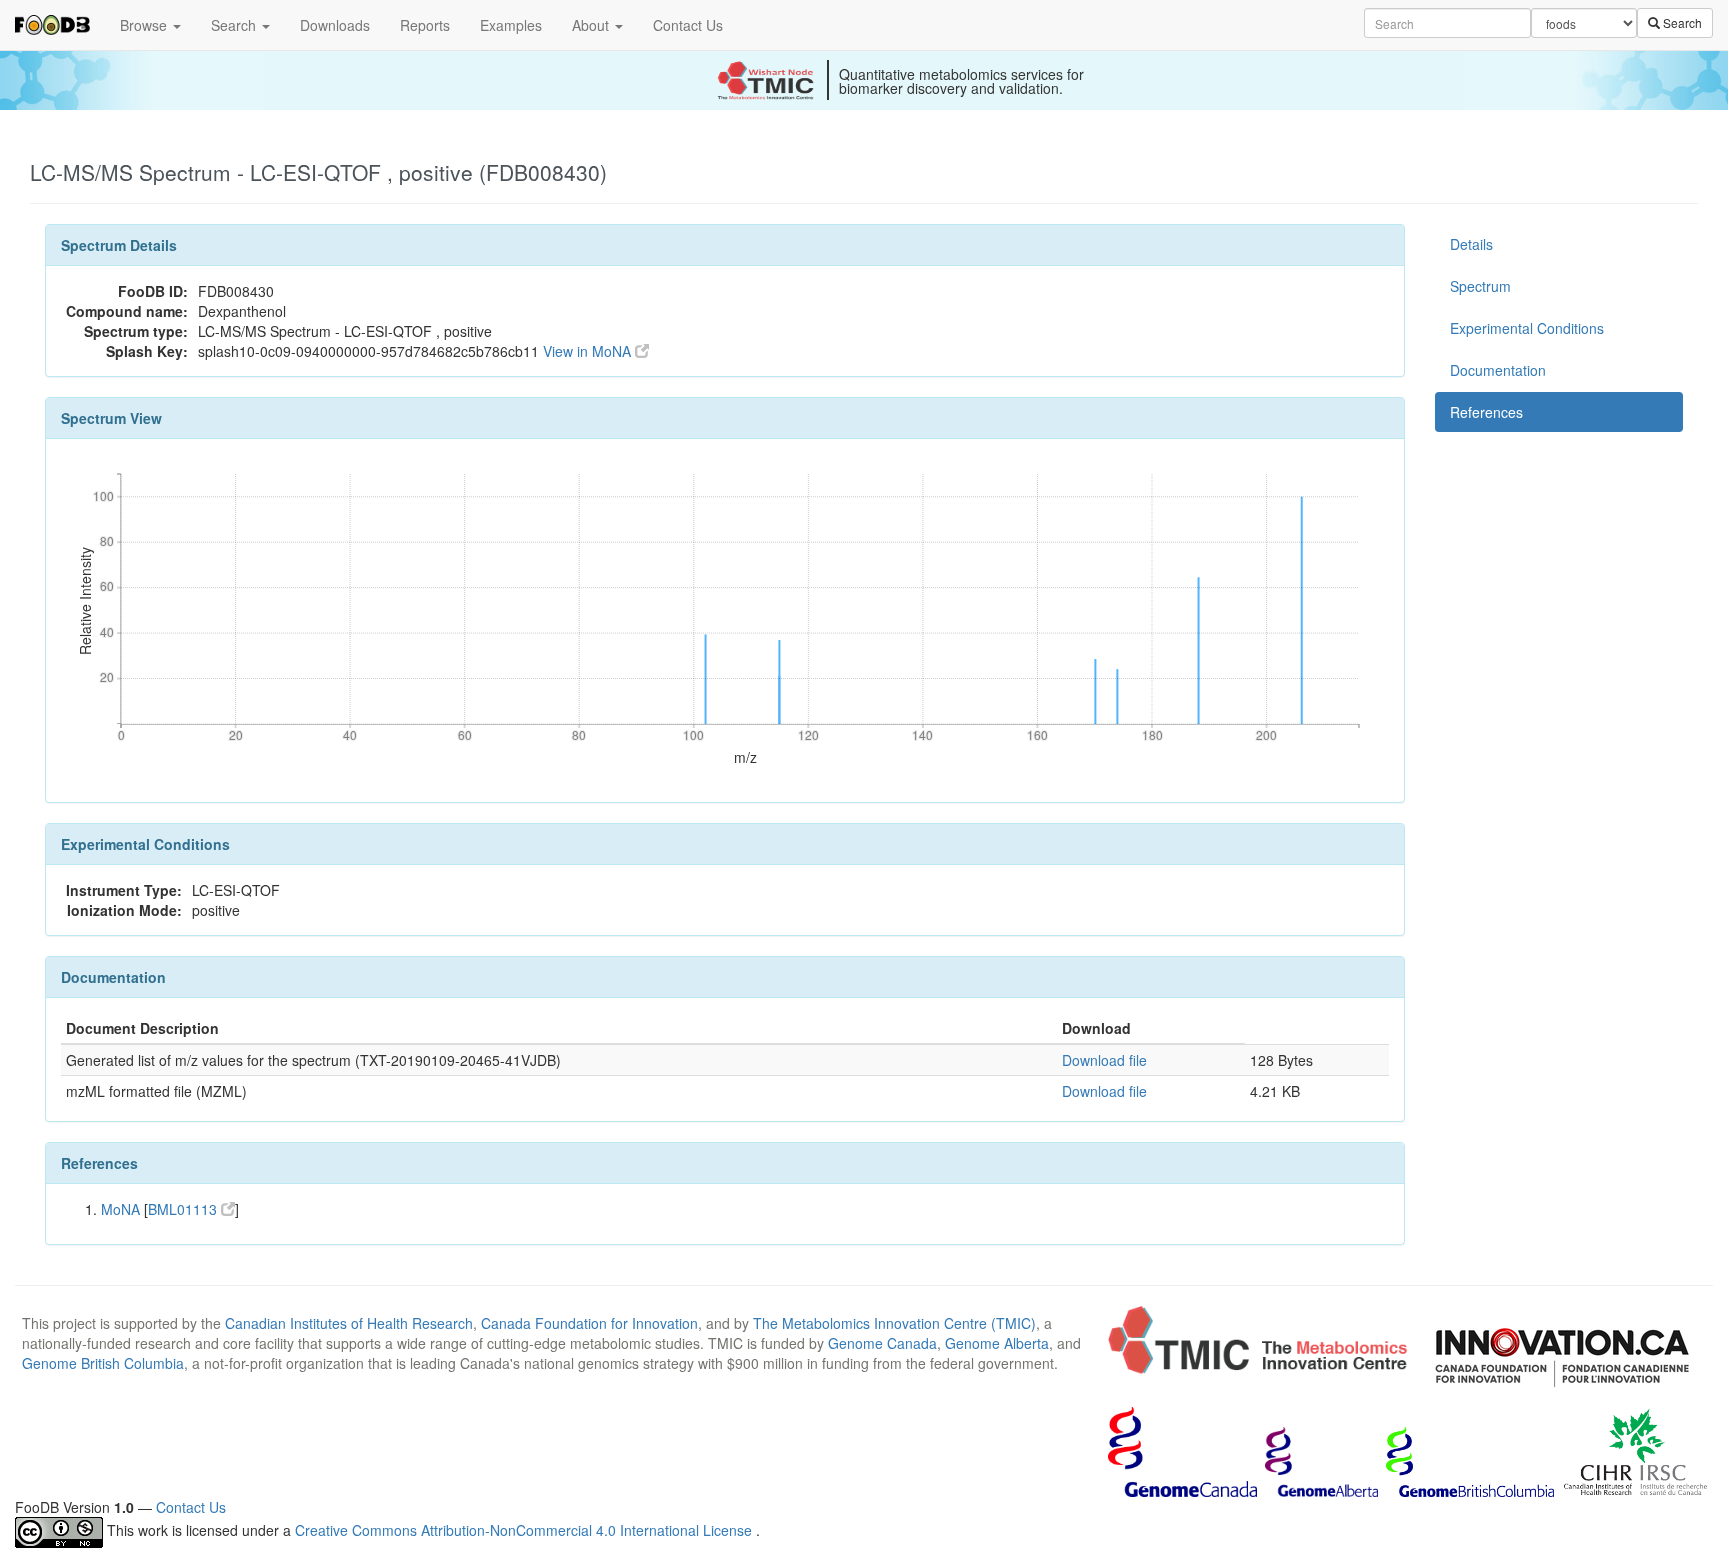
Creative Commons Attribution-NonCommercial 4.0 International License (525, 1530)
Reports (425, 25)
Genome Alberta (997, 1343)
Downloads (335, 25)
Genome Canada (882, 1343)
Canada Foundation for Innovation (589, 1323)
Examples (511, 25)
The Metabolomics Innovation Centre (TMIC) (894, 1323)
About (592, 25)
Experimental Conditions (1527, 328)
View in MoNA (589, 351)
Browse (145, 25)
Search (235, 25)
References (1486, 412)
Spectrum (1480, 286)
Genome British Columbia (103, 1363)
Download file (1104, 1060)
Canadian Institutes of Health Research (349, 1323)
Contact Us (688, 25)
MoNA (120, 1209)
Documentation (1498, 370)
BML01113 (184, 1209)
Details (1471, 244)
